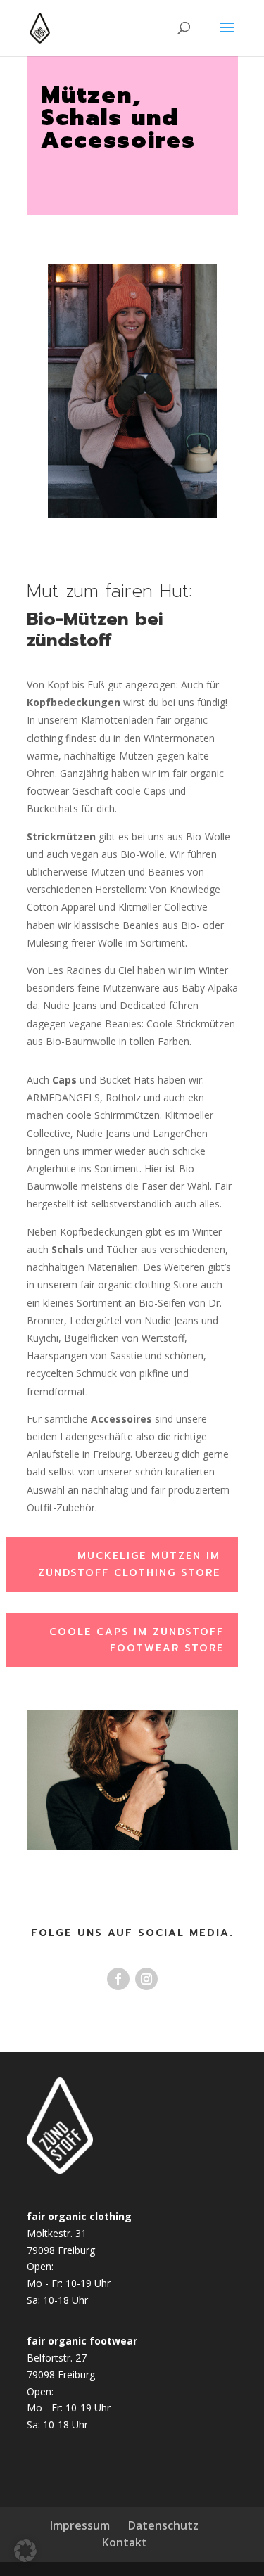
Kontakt (125, 2542)
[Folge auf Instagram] (146, 1979)
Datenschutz (163, 2525)
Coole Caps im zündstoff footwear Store (137, 1640)
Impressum (80, 2525)
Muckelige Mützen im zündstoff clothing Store (129, 1564)
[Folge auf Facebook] (118, 1979)
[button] (25, 2551)
